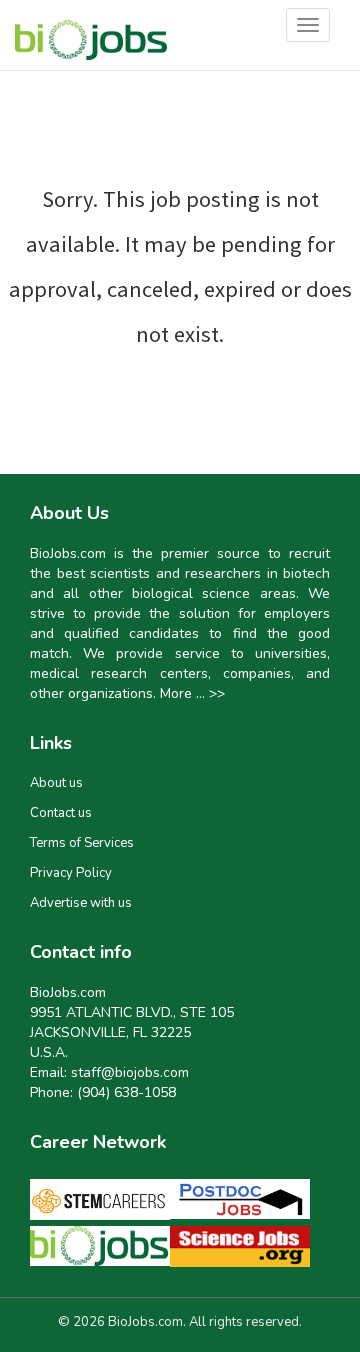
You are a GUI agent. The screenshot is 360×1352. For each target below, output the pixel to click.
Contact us (61, 813)
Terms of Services (82, 843)
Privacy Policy (71, 873)
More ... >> (192, 693)
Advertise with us (81, 903)
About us (56, 783)
